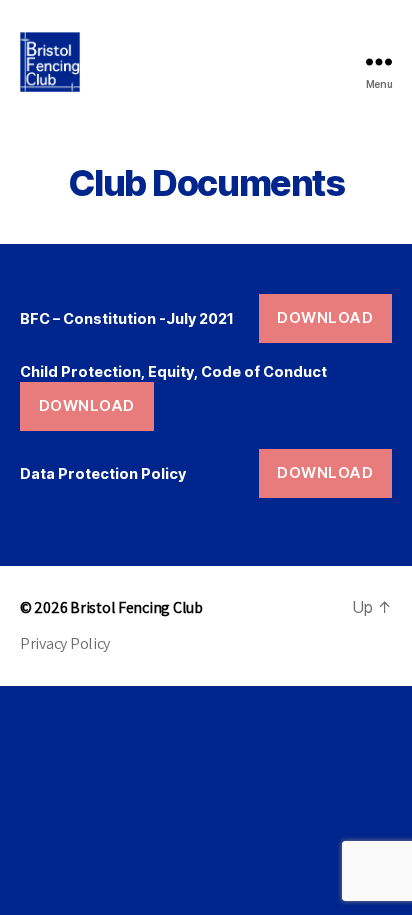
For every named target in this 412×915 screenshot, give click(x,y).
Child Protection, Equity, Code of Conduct (173, 371)
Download (325, 317)
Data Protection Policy (103, 473)
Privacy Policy (65, 643)
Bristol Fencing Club (136, 607)
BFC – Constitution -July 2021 (127, 318)
